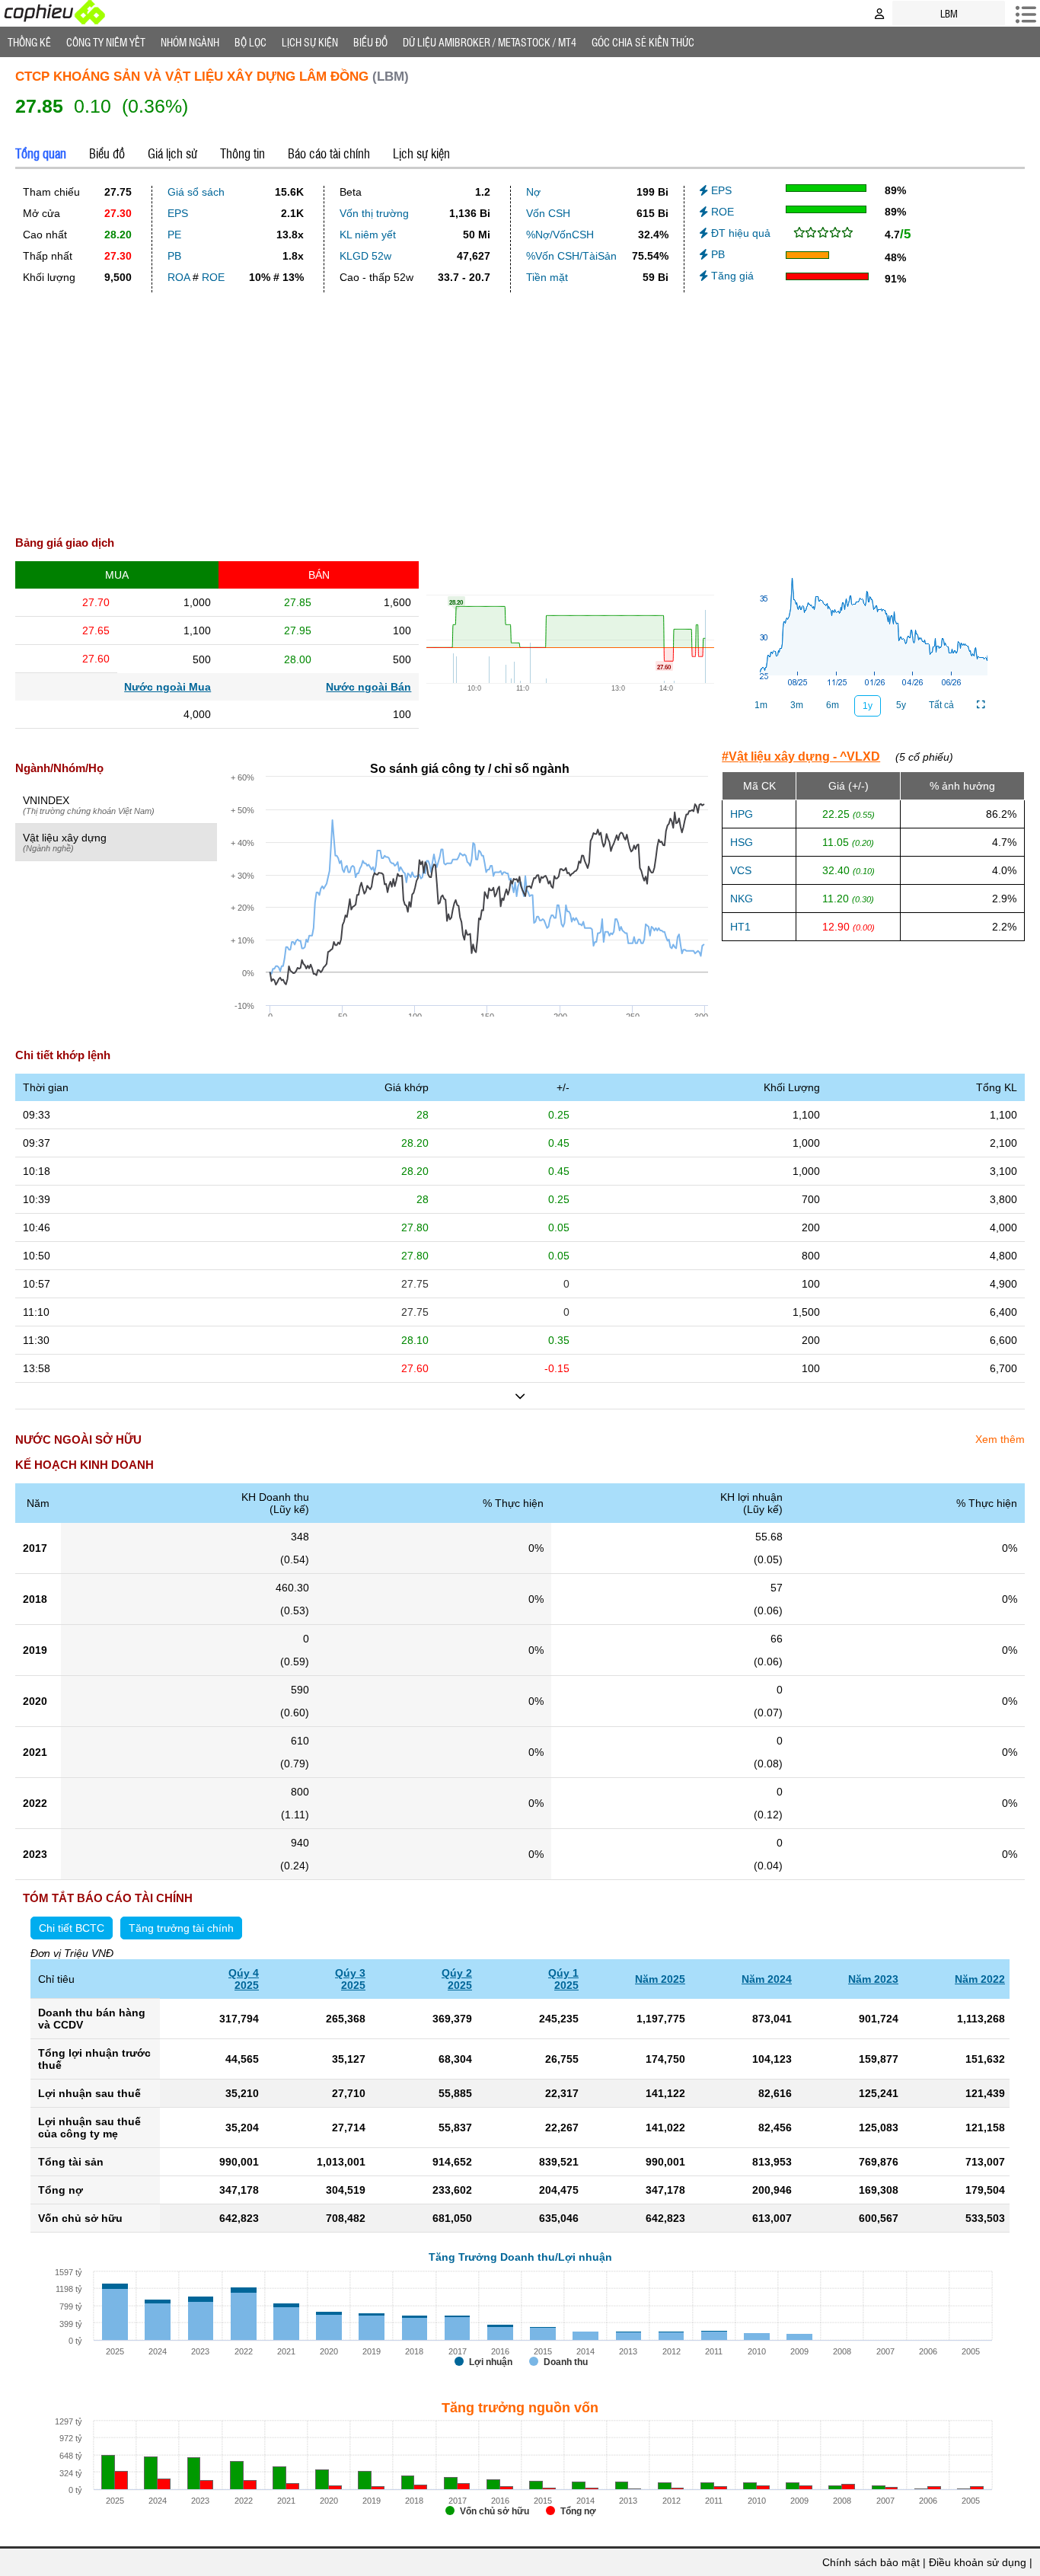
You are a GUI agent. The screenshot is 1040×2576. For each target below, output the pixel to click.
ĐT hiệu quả (739, 233)
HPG (742, 814)
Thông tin (242, 153)
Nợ (533, 192)
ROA (179, 277)
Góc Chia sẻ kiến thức (643, 42)
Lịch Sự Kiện (310, 42)
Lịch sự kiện (421, 153)
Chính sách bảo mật (871, 2562)
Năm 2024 (767, 1979)
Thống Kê (29, 42)
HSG (742, 842)
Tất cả (941, 705)
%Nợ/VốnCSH (560, 235)
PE (174, 235)
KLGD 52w (365, 256)
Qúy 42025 (244, 1979)
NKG (742, 899)
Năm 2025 (660, 1979)
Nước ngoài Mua (167, 687)
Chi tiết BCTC (72, 1928)
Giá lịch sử (172, 153)
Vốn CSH (548, 213)
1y (868, 706)
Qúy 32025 (350, 1979)
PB (174, 256)
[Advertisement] (520, 408)
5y (901, 705)
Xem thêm (1000, 1439)
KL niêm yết (368, 235)
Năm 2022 (980, 1979)
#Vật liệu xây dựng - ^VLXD (801, 757)
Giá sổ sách (196, 192)
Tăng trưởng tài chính (181, 1928)
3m (797, 705)
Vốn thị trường (374, 213)
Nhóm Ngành (190, 42)
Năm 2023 (873, 1979)
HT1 (740, 927)
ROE (213, 277)
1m (761, 705)
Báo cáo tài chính (329, 153)
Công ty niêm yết (106, 42)
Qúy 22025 (457, 1979)
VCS (741, 870)
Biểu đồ (370, 42)
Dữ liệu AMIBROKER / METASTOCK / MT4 (490, 42)
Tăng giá (731, 276)
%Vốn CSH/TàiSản (571, 256)
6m (833, 705)
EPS (178, 213)
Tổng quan (41, 153)
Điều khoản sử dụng (978, 2562)
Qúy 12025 (563, 1979)
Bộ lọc (250, 42)
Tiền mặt (547, 277)
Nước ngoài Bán (368, 687)
